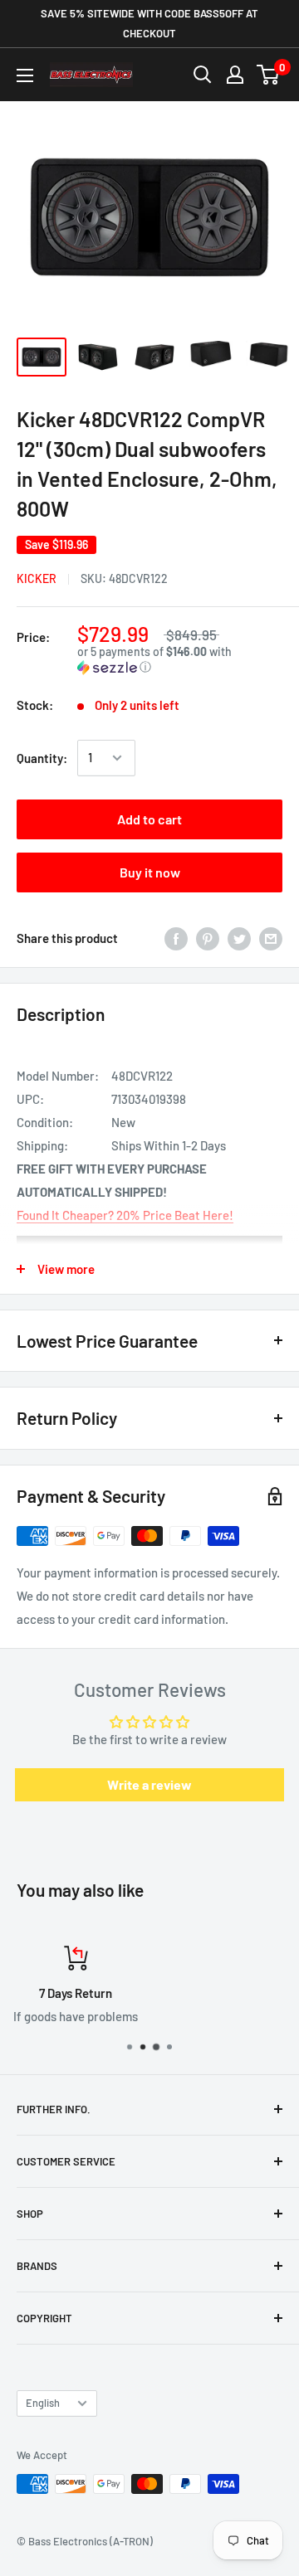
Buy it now (150, 872)
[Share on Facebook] (176, 938)
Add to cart (149, 819)
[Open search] (203, 75)
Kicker (37, 578)
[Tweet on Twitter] (239, 938)
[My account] (235, 75)
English (43, 2403)
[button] (180, 660)
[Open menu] (25, 75)
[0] (269, 75)
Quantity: (42, 758)
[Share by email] (271, 938)
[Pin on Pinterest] (208, 938)
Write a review (149, 1784)
